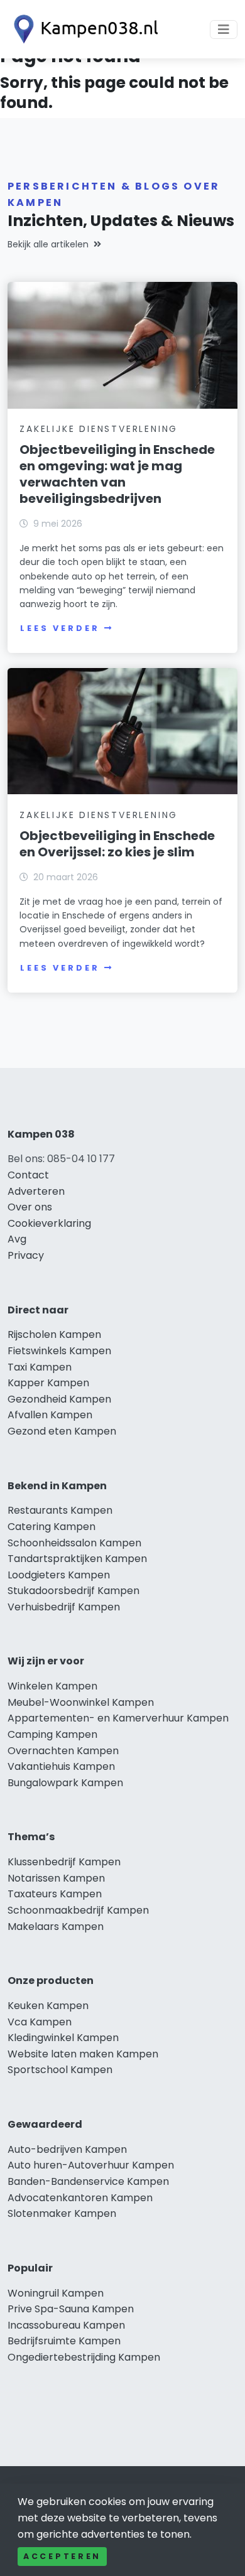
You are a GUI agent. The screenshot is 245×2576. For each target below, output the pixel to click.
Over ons (30, 1207)
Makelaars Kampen (56, 1927)
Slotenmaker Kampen (62, 2213)
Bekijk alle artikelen (48, 244)
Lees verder (60, 628)
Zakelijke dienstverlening (99, 429)
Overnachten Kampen (63, 1751)
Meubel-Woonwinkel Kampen (81, 1702)
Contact (28, 1175)
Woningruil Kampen (56, 2293)
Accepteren (62, 2556)
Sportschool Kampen (60, 2070)
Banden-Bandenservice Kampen (88, 2181)
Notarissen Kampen (56, 1878)
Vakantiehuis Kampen (61, 1766)
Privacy (26, 1255)
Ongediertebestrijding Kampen (84, 2357)
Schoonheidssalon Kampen (74, 1543)
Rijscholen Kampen (54, 1334)
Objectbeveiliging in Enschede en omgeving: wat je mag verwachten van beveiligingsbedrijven (117, 474)
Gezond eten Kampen (62, 1431)
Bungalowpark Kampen (65, 1783)
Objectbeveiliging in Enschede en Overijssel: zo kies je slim (117, 844)
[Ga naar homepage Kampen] (83, 29)
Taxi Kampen (40, 1367)
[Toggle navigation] (224, 30)
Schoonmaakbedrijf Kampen (78, 1910)
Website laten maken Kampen (83, 2054)
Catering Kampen (52, 1527)
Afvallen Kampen (50, 1415)
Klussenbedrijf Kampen (64, 1862)
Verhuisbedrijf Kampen (64, 1607)
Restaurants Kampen (60, 1510)
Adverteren (36, 1191)
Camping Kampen (52, 1734)
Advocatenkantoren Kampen (80, 2198)
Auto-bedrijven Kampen (67, 2149)
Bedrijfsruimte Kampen (64, 2341)
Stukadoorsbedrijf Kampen (73, 1591)
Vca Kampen (40, 2022)
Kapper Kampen (48, 1383)
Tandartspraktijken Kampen (77, 1559)
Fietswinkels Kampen (59, 1351)
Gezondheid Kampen (59, 1399)
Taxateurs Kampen (55, 1894)
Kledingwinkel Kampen (63, 2038)
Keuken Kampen (48, 2006)
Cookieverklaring (49, 1223)
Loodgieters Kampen (59, 1575)
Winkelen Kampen (52, 1686)
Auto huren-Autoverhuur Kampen (91, 2165)
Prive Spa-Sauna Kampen (71, 2309)
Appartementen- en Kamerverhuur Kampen (118, 1718)
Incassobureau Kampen (66, 2325)
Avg (17, 1239)
